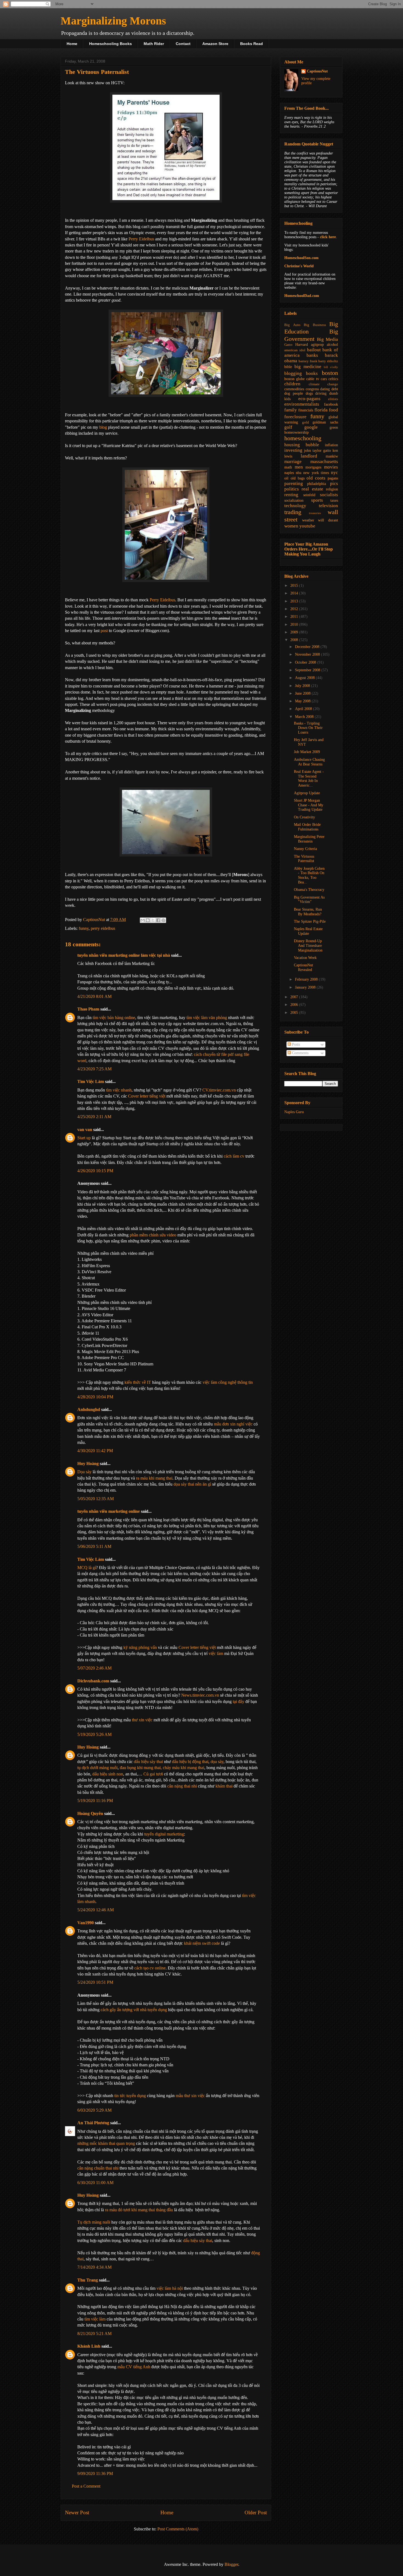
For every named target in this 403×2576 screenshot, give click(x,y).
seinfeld (309, 495)
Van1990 (86, 1923)
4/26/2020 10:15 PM (95, 1171)
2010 (295, 625)
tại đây (239, 1701)
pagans (333, 478)
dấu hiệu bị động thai (190, 1762)
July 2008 (303, 686)
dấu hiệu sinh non (108, 1774)
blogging (293, 373)
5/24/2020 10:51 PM (95, 1982)
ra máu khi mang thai (154, 1478)
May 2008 (303, 701)
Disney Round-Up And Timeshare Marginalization (308, 946)
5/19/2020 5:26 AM (94, 1734)
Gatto (288, 345)
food (334, 410)
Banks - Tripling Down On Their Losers (308, 728)
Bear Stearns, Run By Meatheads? (308, 912)
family (291, 410)
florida (321, 410)
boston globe (294, 379)
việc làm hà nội (170, 2288)
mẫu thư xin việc (190, 2096)
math (288, 467)
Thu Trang (88, 2280)
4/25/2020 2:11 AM (94, 1117)
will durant (328, 520)
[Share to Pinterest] (163, 920)
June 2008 (303, 693)
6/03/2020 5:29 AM (94, 2110)
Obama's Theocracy (309, 890)
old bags (298, 478)
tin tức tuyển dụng (130, 2096)
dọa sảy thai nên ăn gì (192, 1484)
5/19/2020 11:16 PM (95, 1801)
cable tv (313, 379)
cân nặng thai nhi (182, 1786)
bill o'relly (331, 367)
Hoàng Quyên (90, 1813)
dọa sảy (217, 1762)
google (311, 427)
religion (332, 489)
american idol (295, 350)
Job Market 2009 (307, 752)
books (312, 373)
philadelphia (317, 484)
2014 (295, 593)
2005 (295, 1013)
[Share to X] (153, 920)
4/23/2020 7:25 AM (94, 1069)
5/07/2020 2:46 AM (94, 1668)
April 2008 (304, 709)
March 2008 (305, 717)
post (104, 631)
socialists (329, 495)
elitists (333, 399)
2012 (295, 609)
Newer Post (77, 2512)
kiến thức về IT (138, 1382)
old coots (316, 478)
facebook (331, 404)
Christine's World (299, 266)
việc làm (216, 1653)
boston (330, 373)
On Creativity (304, 817)
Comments (300, 1053)
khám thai (224, 1786)
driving (321, 393)
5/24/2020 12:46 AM (96, 1910)
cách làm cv (234, 1156)
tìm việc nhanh (119, 1090)
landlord (309, 456)
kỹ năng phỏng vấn (140, 1647)
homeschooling (303, 438)
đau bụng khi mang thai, (141, 1768)
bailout (314, 350)
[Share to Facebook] (158, 920)
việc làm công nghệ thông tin (228, 1382)
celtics (333, 379)
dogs (309, 393)
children (292, 384)
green (334, 427)
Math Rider (154, 44)
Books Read (252, 44)
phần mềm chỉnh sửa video (153, 1235)
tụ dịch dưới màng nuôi (97, 1768)
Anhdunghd (89, 1409)
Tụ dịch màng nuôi (94, 2222)
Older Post (256, 2512)
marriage (293, 461)
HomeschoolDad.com (302, 296)
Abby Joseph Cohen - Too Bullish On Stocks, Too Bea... (309, 875)
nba (299, 473)
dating (325, 389)
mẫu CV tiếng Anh (134, 2367)
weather (308, 520)
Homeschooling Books (110, 44)
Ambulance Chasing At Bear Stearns (309, 762)
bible (288, 367)
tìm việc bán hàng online (114, 1018)
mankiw (332, 456)
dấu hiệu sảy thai (148, 1762)
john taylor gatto (317, 451)
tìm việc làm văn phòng (207, 1018)
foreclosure (295, 417)
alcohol (332, 345)
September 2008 (308, 670)
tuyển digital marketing (164, 1834)
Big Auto (292, 325)
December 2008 (308, 647)
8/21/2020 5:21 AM (94, 2334)
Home (72, 44)
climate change (323, 384)
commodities (294, 389)
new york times (316, 473)
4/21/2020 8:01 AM (94, 996)
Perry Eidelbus (141, 239)
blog (103, 427)
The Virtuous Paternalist (304, 859)
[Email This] (143, 920)
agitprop (317, 345)
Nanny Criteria (305, 849)
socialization (294, 500)
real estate (312, 489)
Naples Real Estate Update (308, 931)
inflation (331, 445)
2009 (295, 632)
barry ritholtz (328, 361)
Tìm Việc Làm (91, 1081)
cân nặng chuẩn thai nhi (98, 2168)
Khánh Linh (89, 2346)
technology (295, 506)
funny (84, 928)
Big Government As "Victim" (309, 900)
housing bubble (302, 445)
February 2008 (307, 979)
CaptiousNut (317, 71)
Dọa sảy (84, 1472)
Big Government (311, 335)
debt (335, 389)
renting (291, 495)
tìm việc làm (95, 2319)
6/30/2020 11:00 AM (95, 2183)
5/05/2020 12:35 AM (96, 1499)
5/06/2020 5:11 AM (94, 1546)
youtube (307, 526)
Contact (183, 44)
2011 (295, 617)
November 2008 (308, 654)
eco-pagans (309, 399)
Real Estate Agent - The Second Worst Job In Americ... (309, 778)
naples (289, 473)
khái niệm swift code (202, 1943)
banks (312, 355)
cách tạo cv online (150, 1968)
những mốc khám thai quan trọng (106, 2143)
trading (293, 512)
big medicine (308, 367)
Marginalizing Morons (113, 21)
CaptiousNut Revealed (303, 967)
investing (293, 450)
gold (306, 422)
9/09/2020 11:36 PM (95, 2473)
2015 (295, 586)
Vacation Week (305, 958)
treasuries (315, 513)
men (299, 467)
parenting (294, 483)
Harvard (302, 345)
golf (288, 427)
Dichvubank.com (93, 1681)
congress (312, 389)
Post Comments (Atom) (178, 2529)
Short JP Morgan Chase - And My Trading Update (309, 805)
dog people (294, 393)
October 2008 (306, 662)
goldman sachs (325, 422)
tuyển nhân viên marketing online (109, 1511)
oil (286, 478)
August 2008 (305, 678)
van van (85, 1130)
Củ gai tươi (153, 1774)
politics (292, 489)
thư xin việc (142, 1720)
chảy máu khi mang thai (184, 1768)
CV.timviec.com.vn (219, 1090)
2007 (295, 997)
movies (331, 467)
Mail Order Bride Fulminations (307, 827)
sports (317, 500)
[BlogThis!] (148, 920)
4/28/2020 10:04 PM (95, 1397)
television (328, 506)
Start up (84, 1138)
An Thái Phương (93, 2123)
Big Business (315, 325)
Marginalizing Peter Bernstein (309, 839)
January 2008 (306, 987)
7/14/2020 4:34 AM (94, 2267)
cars (324, 379)
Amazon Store (215, 44)
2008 (295, 640)
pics (334, 483)
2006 (295, 1005)
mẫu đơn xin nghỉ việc (233, 1424)
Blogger (231, 2564)
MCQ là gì (87, 1568)
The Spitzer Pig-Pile (310, 921)
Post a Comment (86, 2486)
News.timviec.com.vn (200, 1695)
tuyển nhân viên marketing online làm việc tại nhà (124, 955)
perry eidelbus (103, 928)
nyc (334, 472)
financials (306, 410)
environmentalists (302, 404)
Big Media (327, 339)
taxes (334, 500)
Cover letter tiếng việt (147, 1096)
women (291, 526)
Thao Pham (88, 1009)
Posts (295, 1044)
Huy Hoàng (88, 1464)
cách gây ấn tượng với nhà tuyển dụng (134, 2010)
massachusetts (324, 461)
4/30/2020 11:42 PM (95, 1451)
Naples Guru (294, 1112)
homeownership (296, 432)
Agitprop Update (307, 793)
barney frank (308, 361)
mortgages (313, 467)
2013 (295, 601)
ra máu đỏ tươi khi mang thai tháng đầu (139, 2210)
